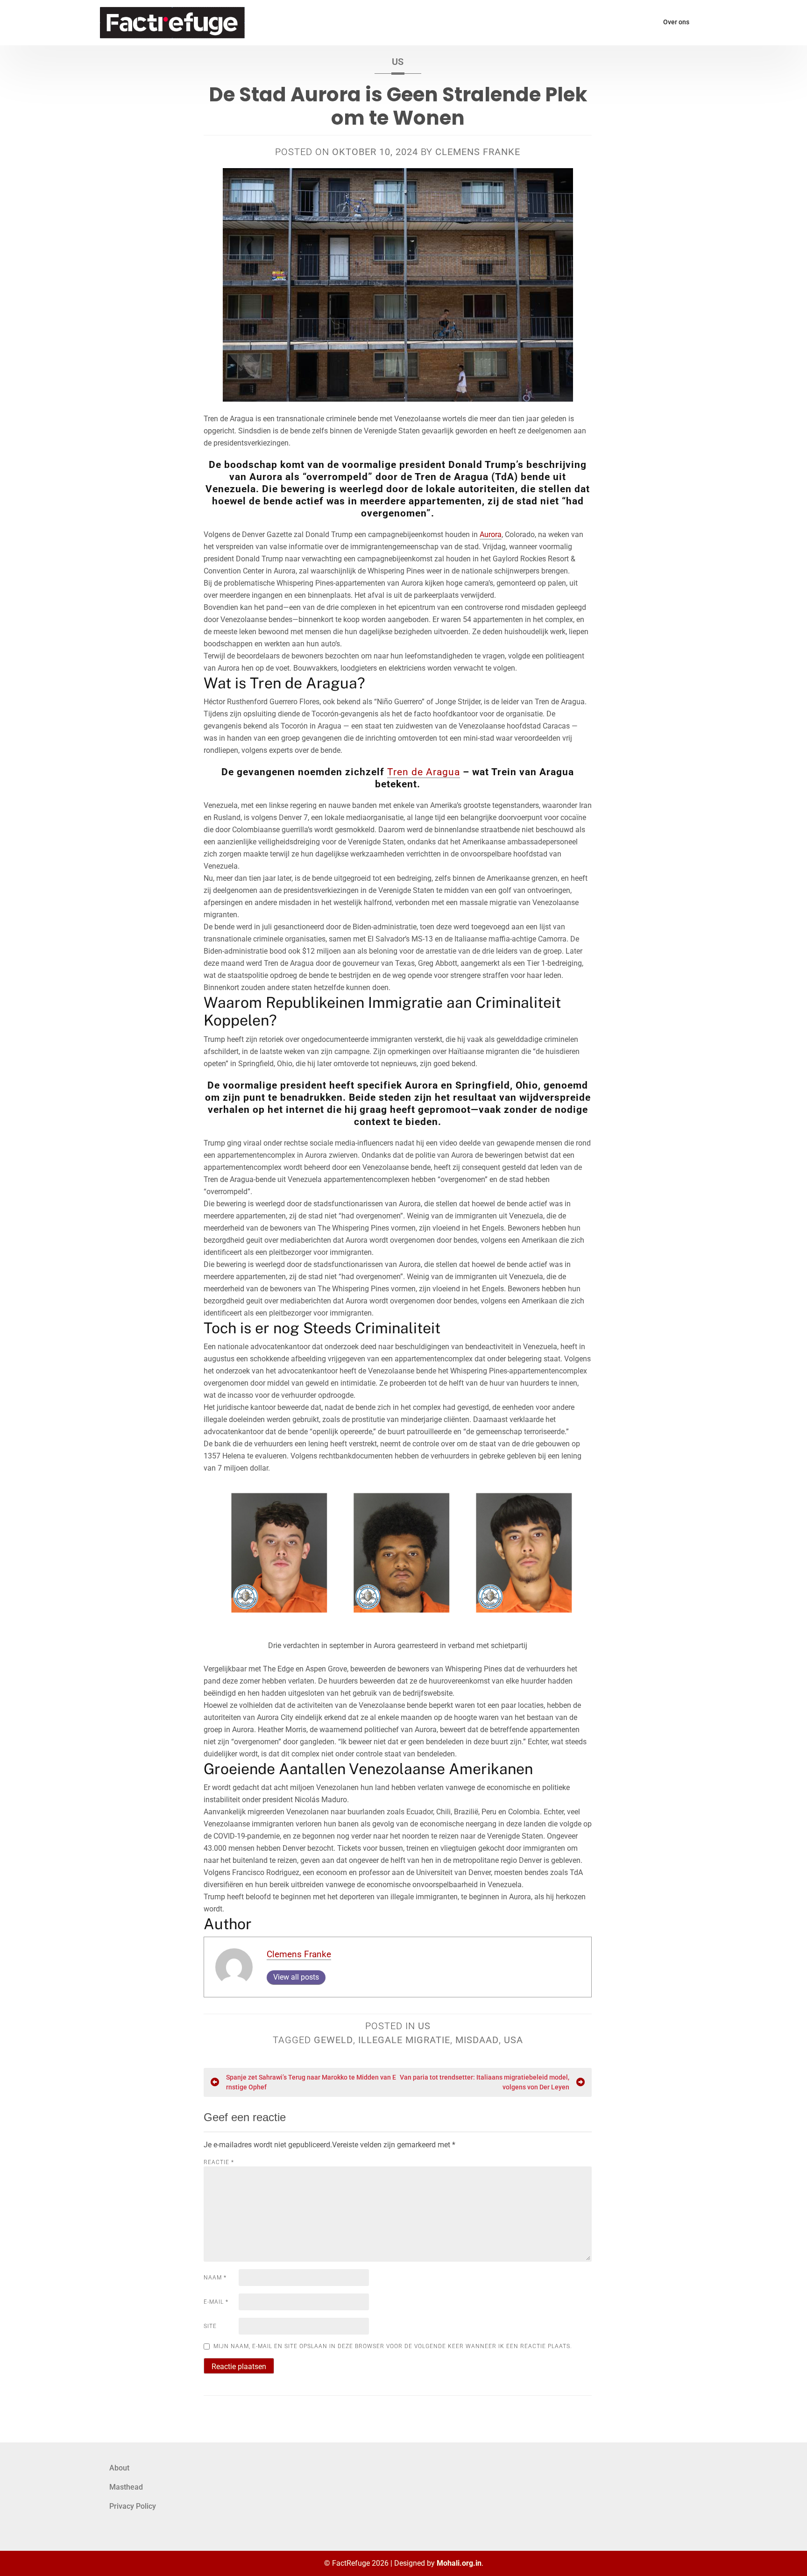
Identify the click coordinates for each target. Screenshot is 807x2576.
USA (513, 2040)
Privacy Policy (133, 2506)
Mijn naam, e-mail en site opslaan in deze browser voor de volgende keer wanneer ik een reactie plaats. (393, 2346)
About (119, 2468)
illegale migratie (404, 2040)
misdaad (477, 2040)
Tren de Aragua (424, 772)
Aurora (491, 534)
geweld (333, 2040)
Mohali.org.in (459, 2563)
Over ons (676, 22)
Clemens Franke (478, 152)
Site (210, 2326)
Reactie (219, 2162)
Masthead (126, 2487)
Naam (215, 2278)
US (398, 62)
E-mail (216, 2302)
